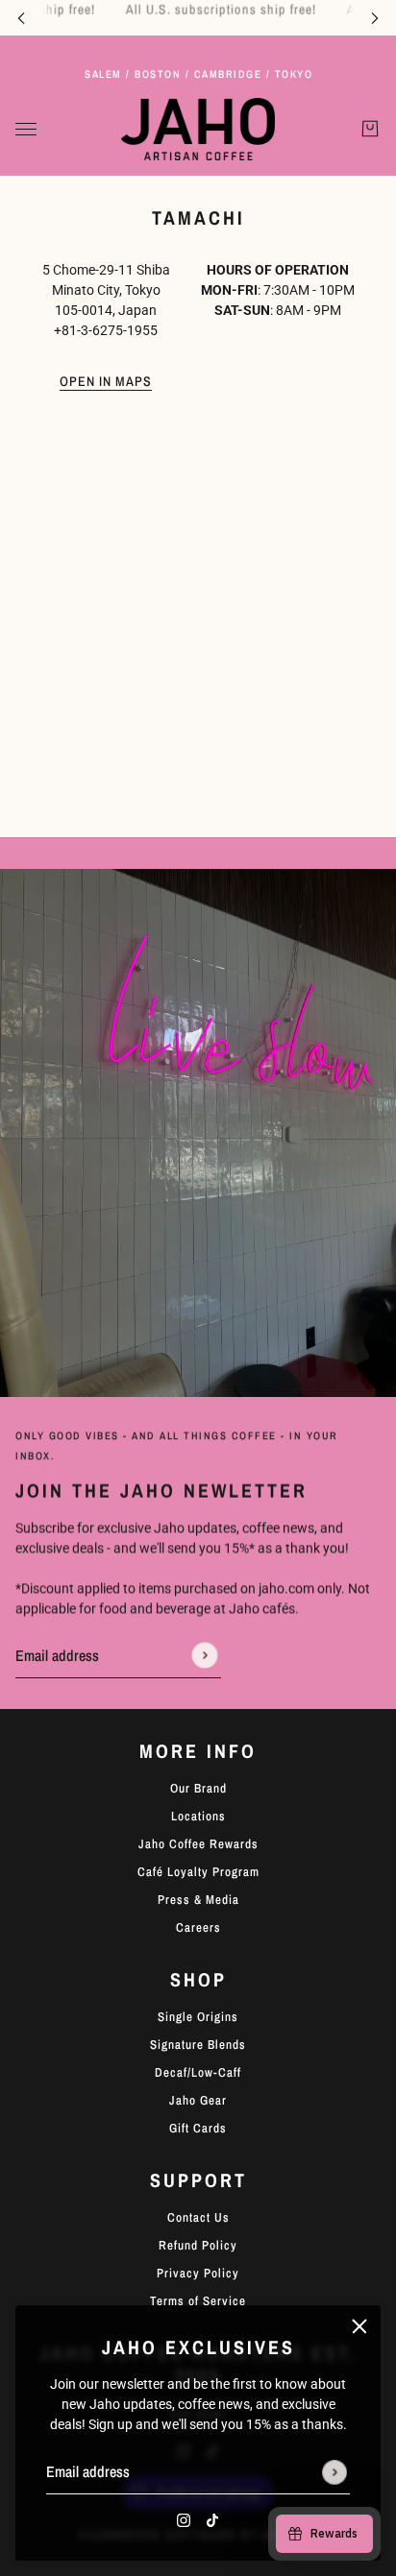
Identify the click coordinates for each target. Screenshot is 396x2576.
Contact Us (198, 2217)
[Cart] (370, 130)
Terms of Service (198, 2301)
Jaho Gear (198, 2100)
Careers (198, 1927)
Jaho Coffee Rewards (198, 1844)
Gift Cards (198, 2128)
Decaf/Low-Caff (198, 2072)
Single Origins (198, 2017)
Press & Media (198, 1900)
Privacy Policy (198, 2273)
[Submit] (334, 2472)
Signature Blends (198, 2045)
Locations (198, 1816)
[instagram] (184, 2520)
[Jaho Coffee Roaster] (198, 129)
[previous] (21, 18)
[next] (375, 18)
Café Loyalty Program (198, 1872)
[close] (359, 2326)
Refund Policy (198, 2245)
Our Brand (198, 1788)
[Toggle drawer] (26, 129)
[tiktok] (212, 2520)
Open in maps (106, 382)
